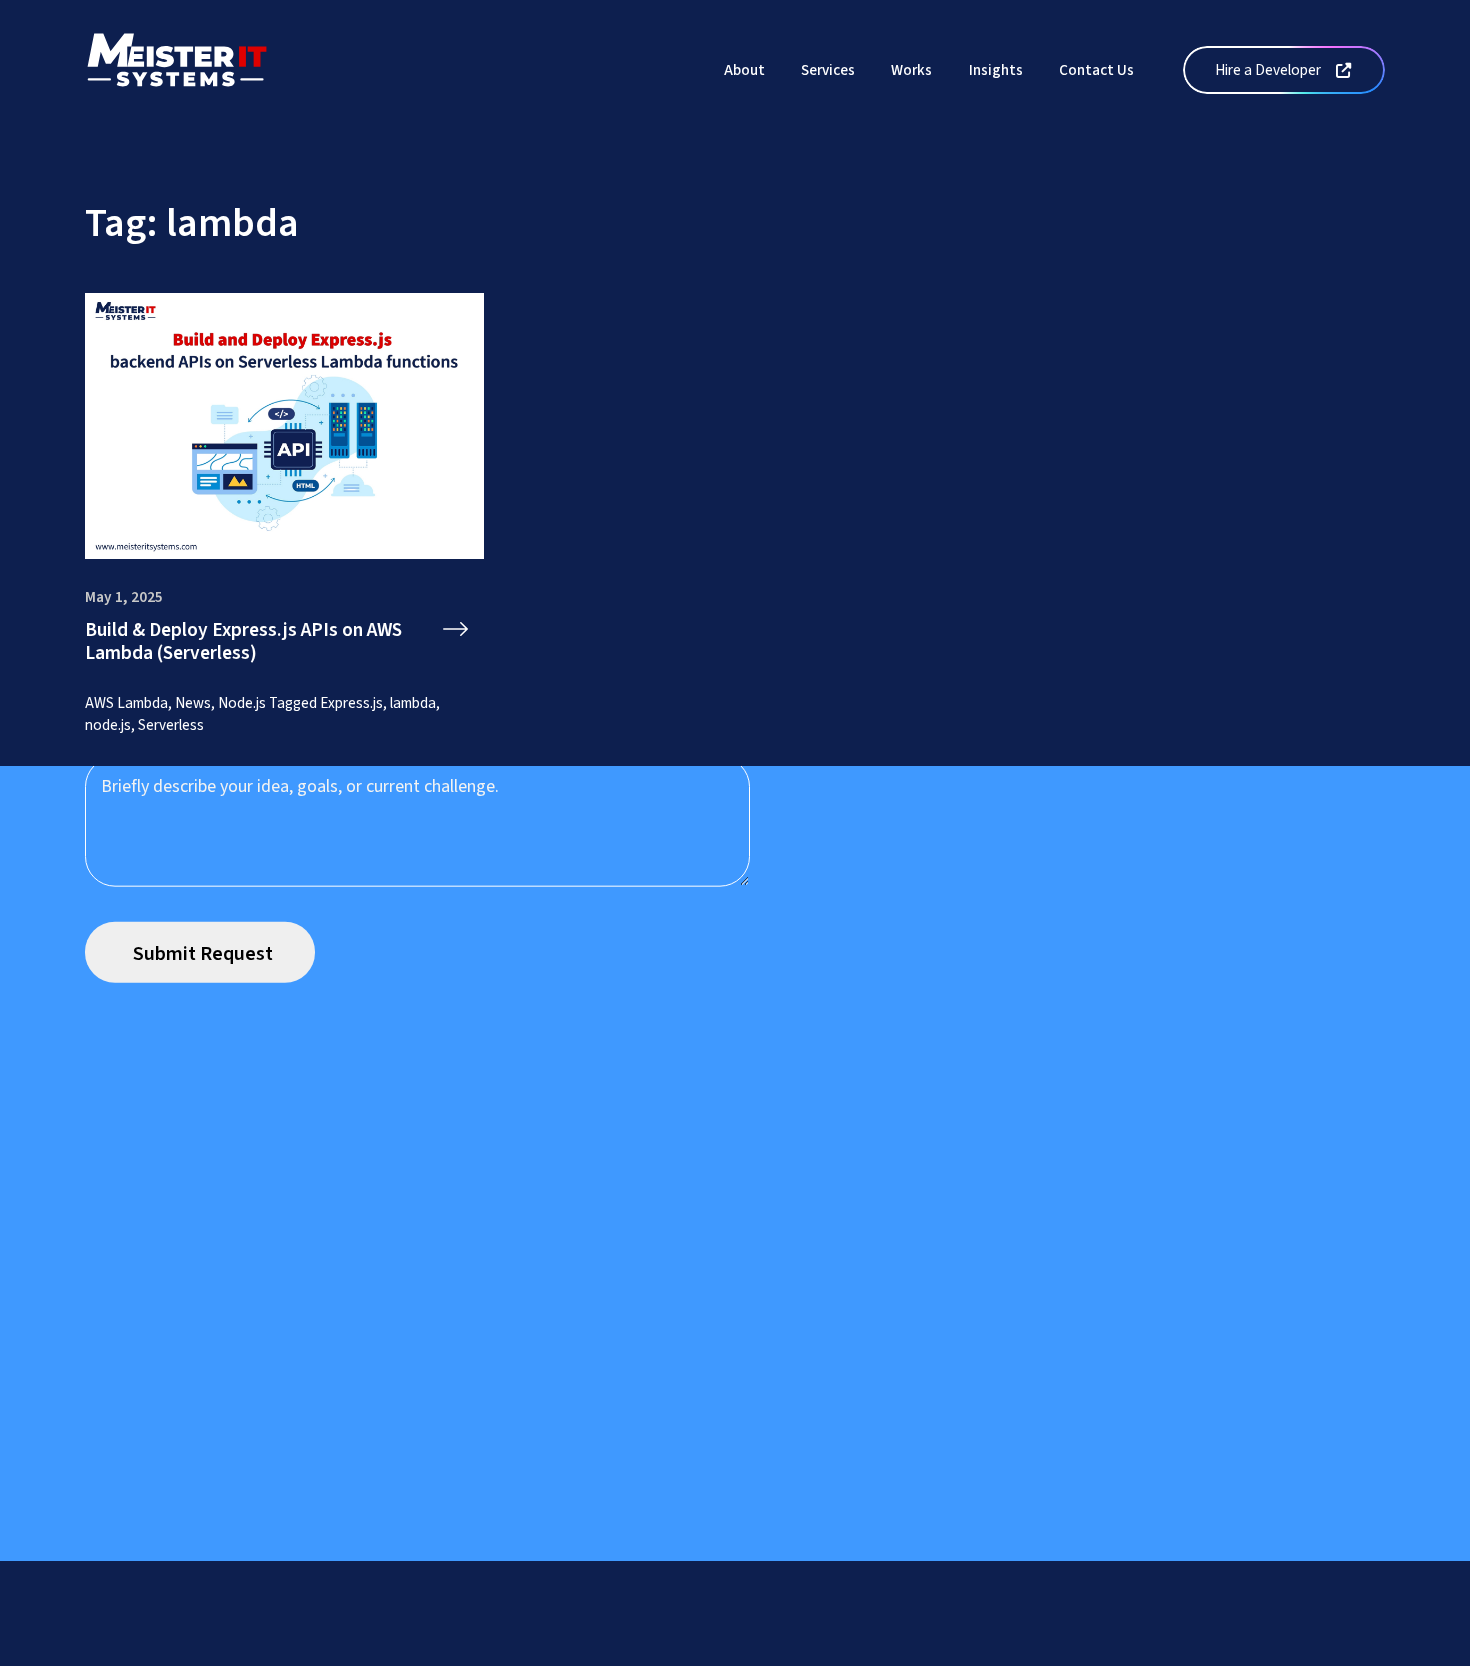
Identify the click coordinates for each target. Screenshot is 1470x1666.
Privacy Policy (411, 1653)
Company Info (590, 1653)
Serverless (171, 725)
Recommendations (802, 1653)
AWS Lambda (126, 703)
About (744, 70)
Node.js (242, 703)
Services (828, 70)
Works (911, 70)
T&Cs (500, 1653)
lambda (413, 703)
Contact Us (1096, 70)
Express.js (351, 703)
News (193, 703)
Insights (996, 70)
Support (313, 1653)
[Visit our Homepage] (177, 69)
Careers (688, 1653)
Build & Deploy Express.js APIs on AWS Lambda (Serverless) (243, 642)
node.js (108, 725)
